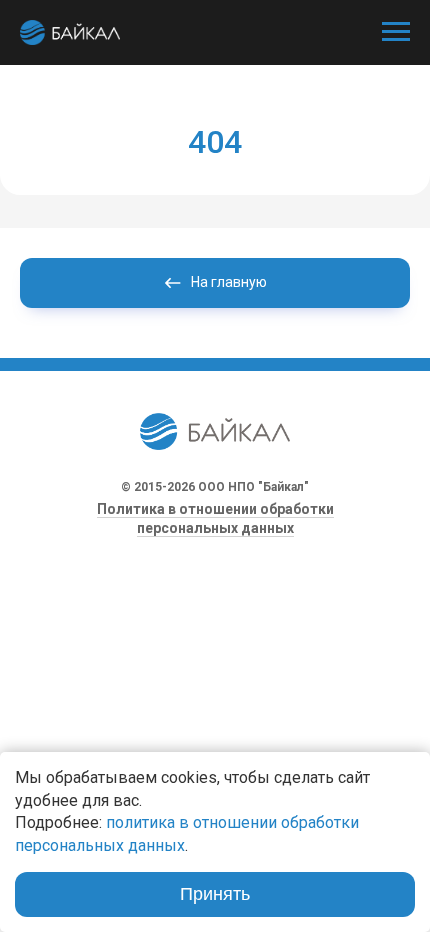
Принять (215, 894)
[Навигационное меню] (396, 32)
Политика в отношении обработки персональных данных (215, 518)
